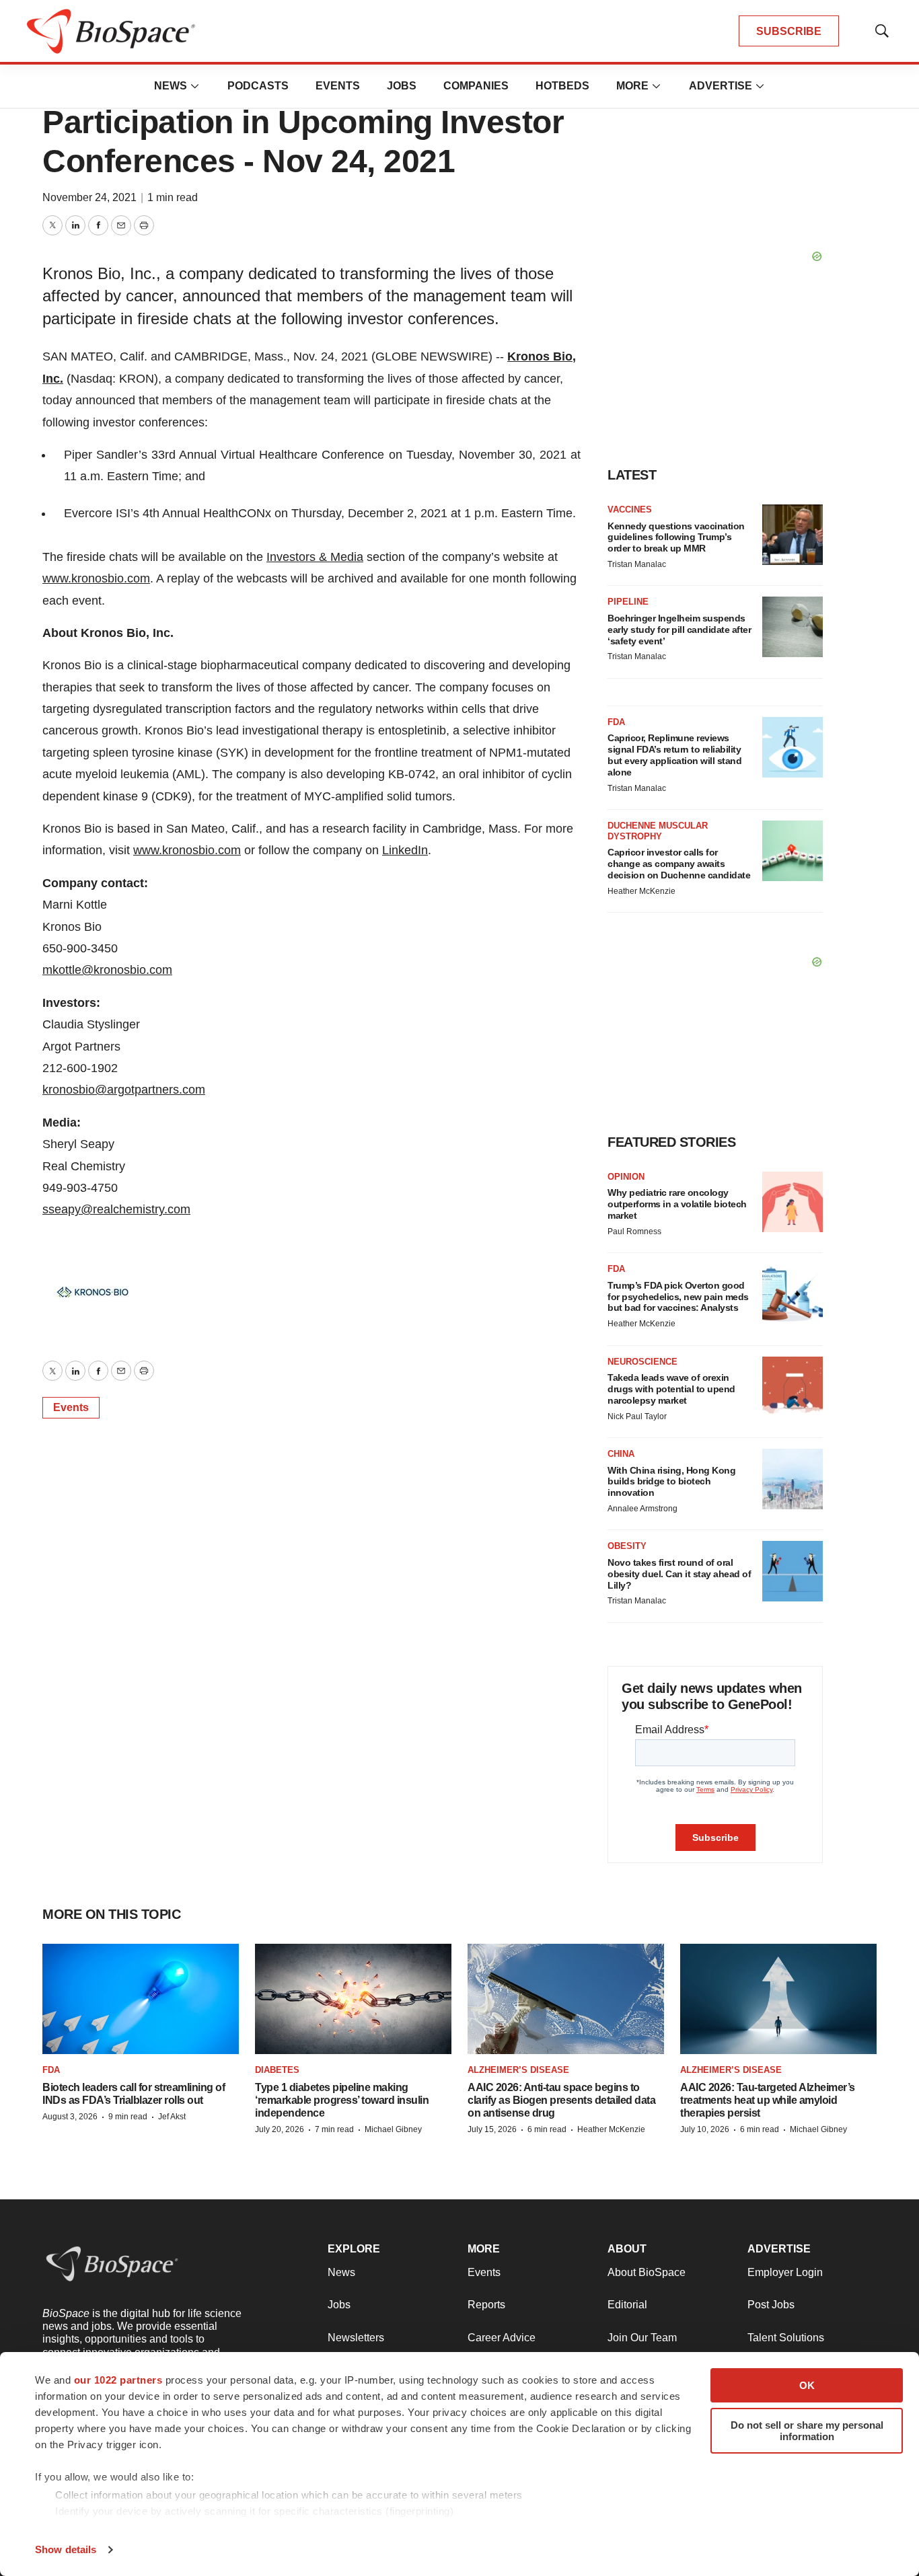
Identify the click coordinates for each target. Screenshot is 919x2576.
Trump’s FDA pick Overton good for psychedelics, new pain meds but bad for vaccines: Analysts (678, 1297)
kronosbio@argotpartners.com (124, 1090)
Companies (476, 86)
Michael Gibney (393, 2129)
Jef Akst (172, 2117)
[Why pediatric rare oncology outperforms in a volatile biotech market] (793, 1202)
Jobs (402, 86)
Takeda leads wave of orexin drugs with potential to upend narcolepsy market (671, 1389)
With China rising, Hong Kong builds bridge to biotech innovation (671, 1482)
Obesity (627, 1546)
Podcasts (258, 86)
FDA (616, 722)
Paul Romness (634, 1232)
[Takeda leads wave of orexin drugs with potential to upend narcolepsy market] (793, 1387)
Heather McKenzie (641, 891)
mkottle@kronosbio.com (107, 970)
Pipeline (628, 602)
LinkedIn (405, 850)
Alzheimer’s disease (518, 2070)
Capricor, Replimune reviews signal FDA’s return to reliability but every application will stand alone (674, 755)
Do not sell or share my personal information (807, 2431)
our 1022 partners (118, 2380)
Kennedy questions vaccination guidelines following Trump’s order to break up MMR (676, 537)
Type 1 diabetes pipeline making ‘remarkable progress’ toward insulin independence (342, 2100)
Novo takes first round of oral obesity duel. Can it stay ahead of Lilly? (679, 1574)
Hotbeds (562, 86)
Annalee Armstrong (642, 1509)
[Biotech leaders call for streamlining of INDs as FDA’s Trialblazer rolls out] (141, 1999)
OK (807, 2385)
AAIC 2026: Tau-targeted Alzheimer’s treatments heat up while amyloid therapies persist (768, 2100)
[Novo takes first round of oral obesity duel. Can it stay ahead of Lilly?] (793, 1571)
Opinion (626, 1177)
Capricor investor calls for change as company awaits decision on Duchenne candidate (679, 864)
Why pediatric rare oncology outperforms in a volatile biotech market (677, 1204)
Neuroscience (642, 1362)
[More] (195, 86)
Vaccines (630, 509)
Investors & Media (315, 557)
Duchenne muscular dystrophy (658, 831)
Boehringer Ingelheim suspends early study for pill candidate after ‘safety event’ (679, 630)
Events (338, 86)
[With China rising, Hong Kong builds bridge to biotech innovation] (793, 1479)
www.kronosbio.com (96, 578)
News (171, 86)
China (621, 1454)
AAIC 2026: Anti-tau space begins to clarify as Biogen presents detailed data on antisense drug (561, 2100)
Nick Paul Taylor (637, 1416)
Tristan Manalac (637, 564)
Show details (66, 2549)
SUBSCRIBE (789, 31)
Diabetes (277, 2070)
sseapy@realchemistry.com (116, 1209)
